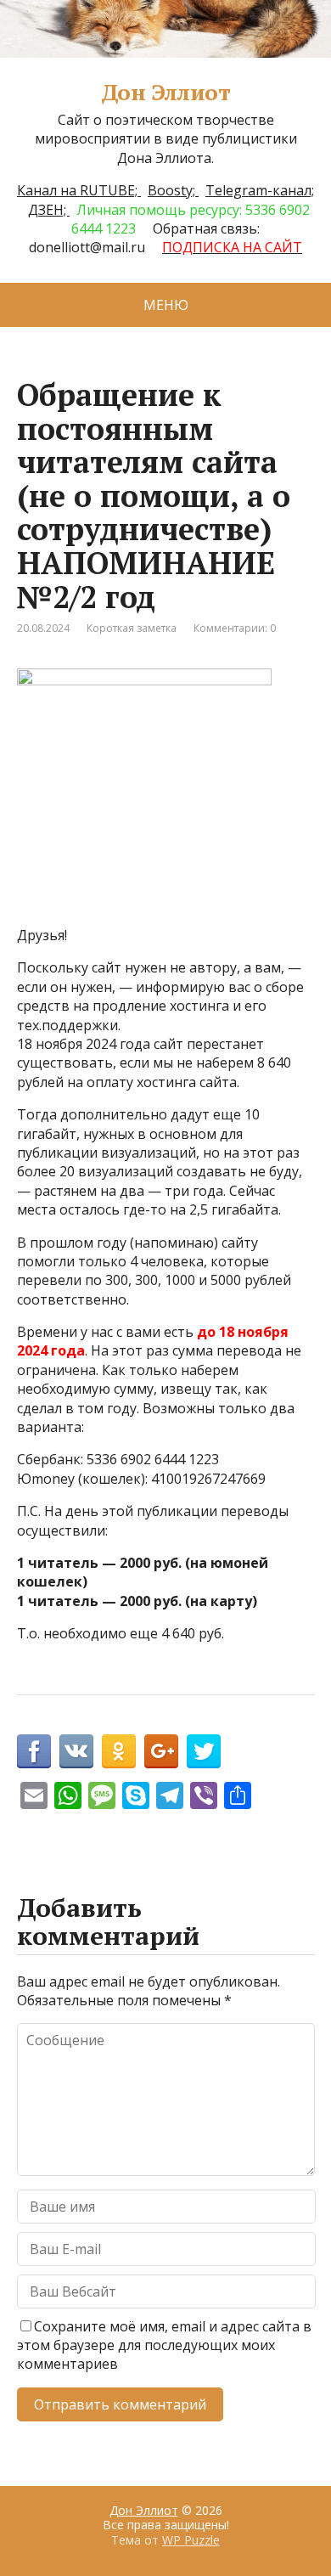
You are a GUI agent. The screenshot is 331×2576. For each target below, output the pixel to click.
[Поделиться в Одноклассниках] (119, 1751)
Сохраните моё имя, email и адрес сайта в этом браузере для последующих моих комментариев (164, 2345)
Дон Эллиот (166, 93)
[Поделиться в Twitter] (204, 1751)
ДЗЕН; (49, 210)
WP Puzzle (191, 2540)
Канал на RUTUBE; (79, 190)
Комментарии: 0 (235, 628)
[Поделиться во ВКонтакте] (76, 1751)
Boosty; (173, 190)
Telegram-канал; (260, 190)
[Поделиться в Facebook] (34, 1751)
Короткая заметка (132, 628)
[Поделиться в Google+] (161, 1751)
